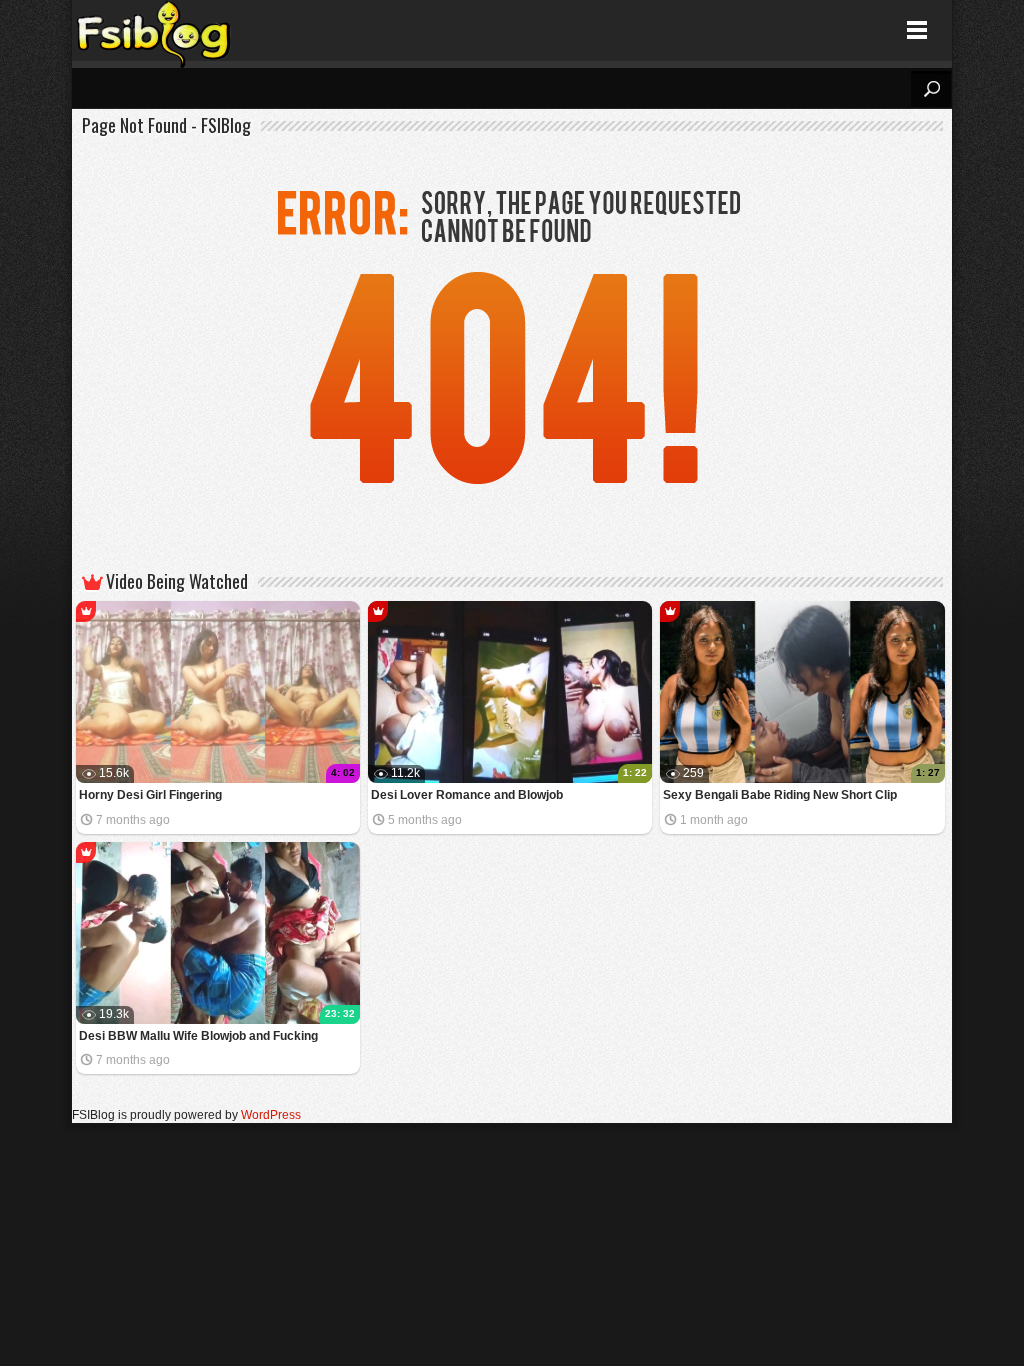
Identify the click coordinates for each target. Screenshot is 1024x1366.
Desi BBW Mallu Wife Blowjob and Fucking (198, 1036)
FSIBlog (154, 30)
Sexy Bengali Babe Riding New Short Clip (780, 795)
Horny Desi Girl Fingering (150, 795)
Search (931, 89)
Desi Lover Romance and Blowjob (467, 795)
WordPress (271, 1115)
